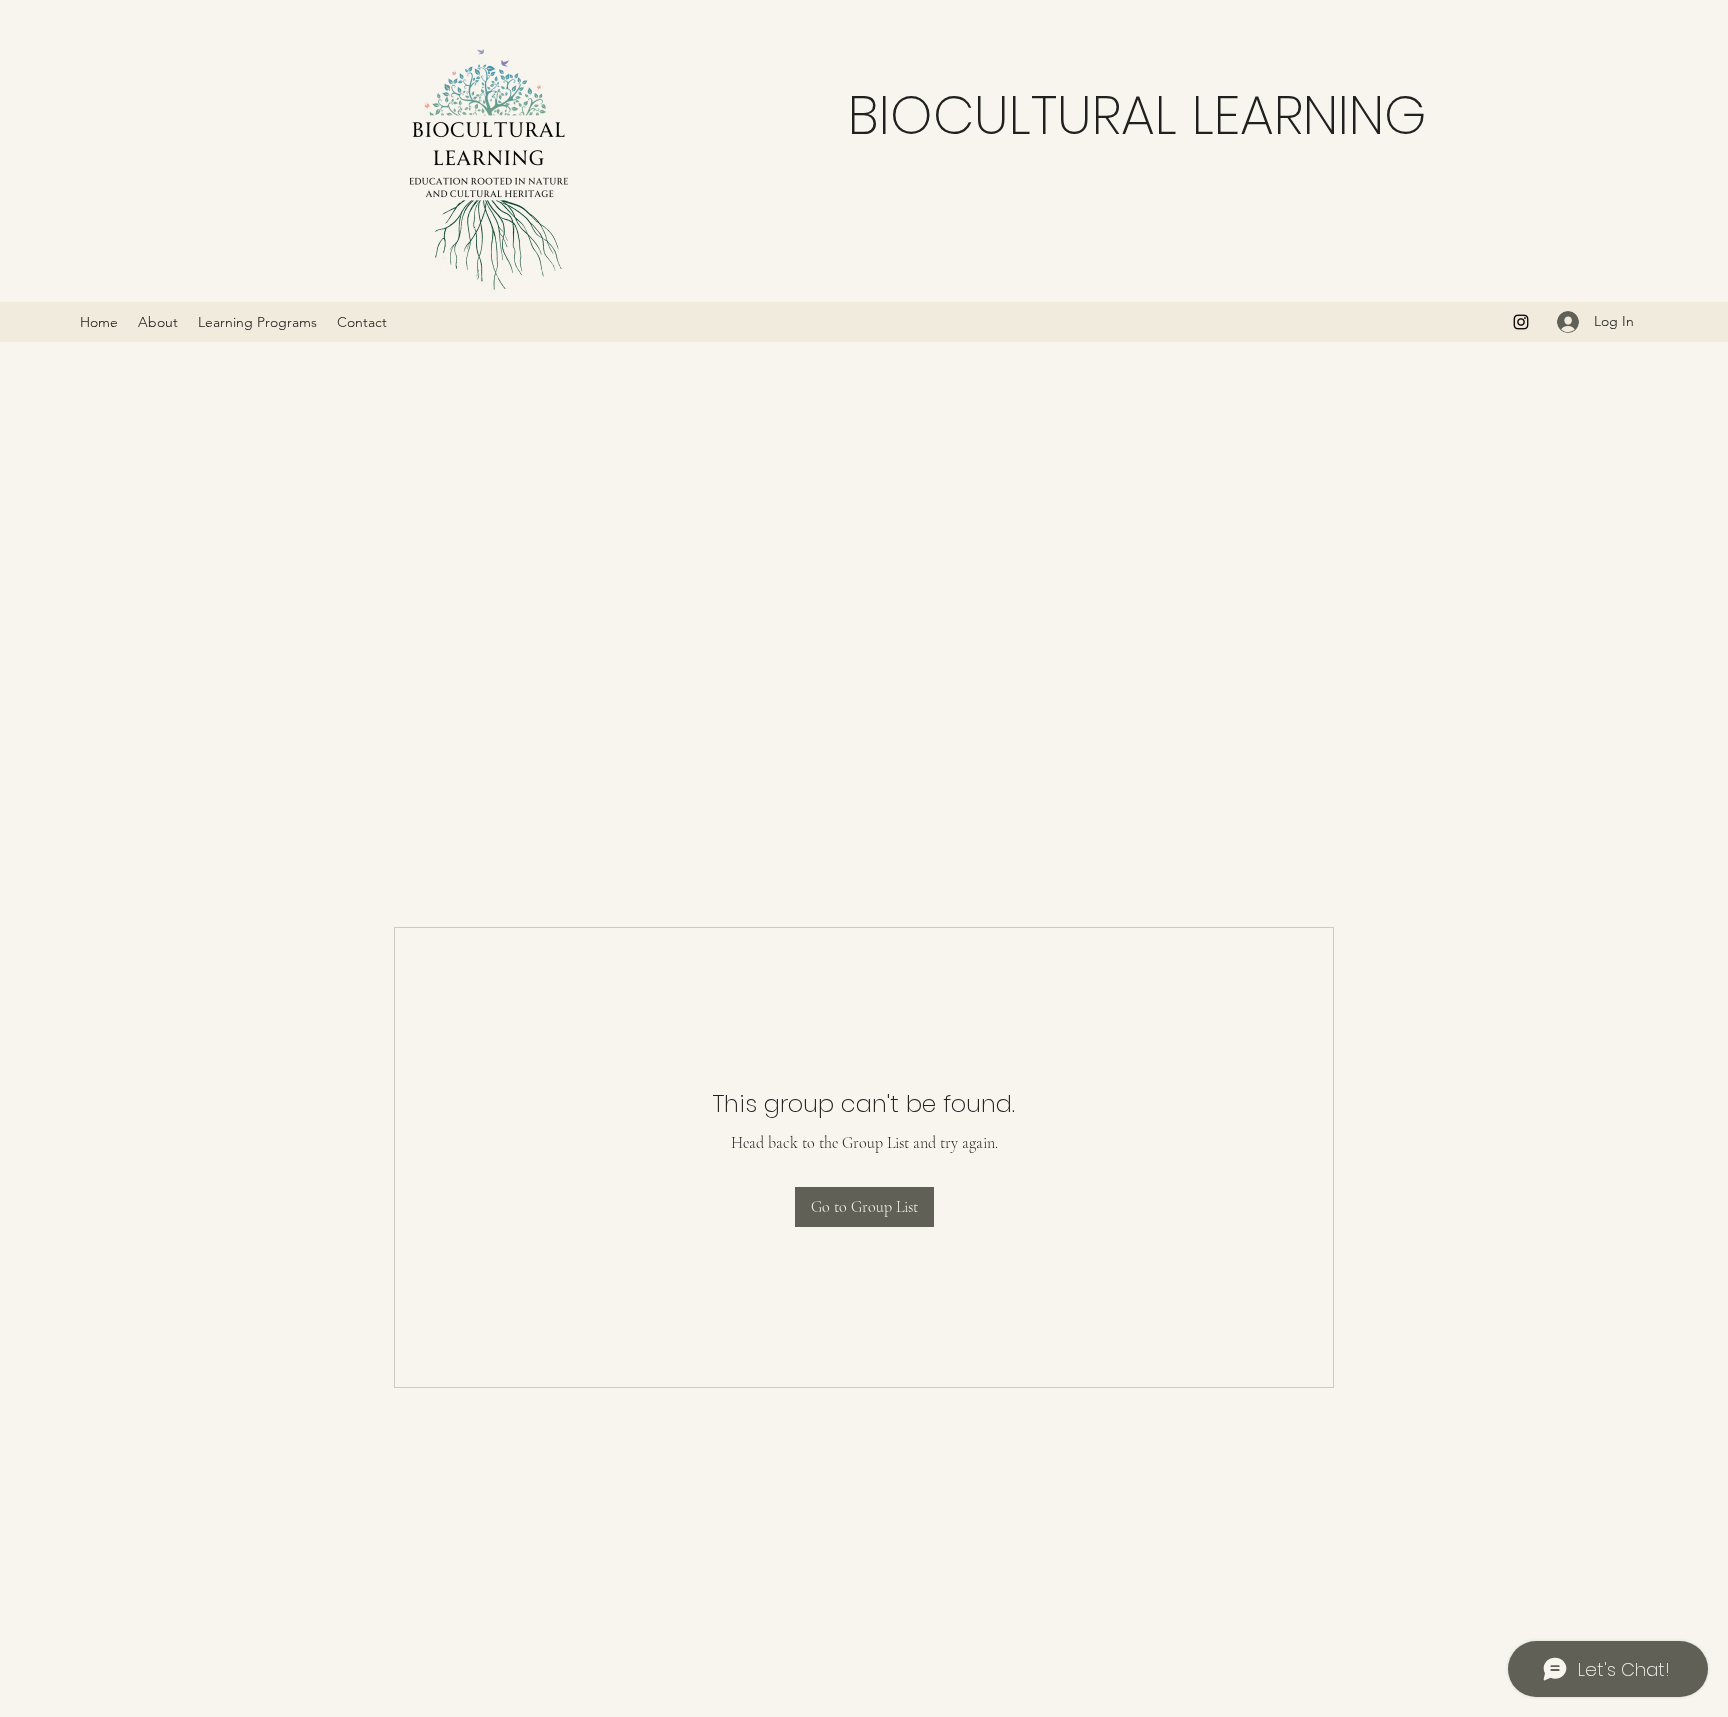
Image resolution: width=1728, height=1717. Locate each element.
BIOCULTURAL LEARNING (1137, 115)
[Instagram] (1521, 322)
